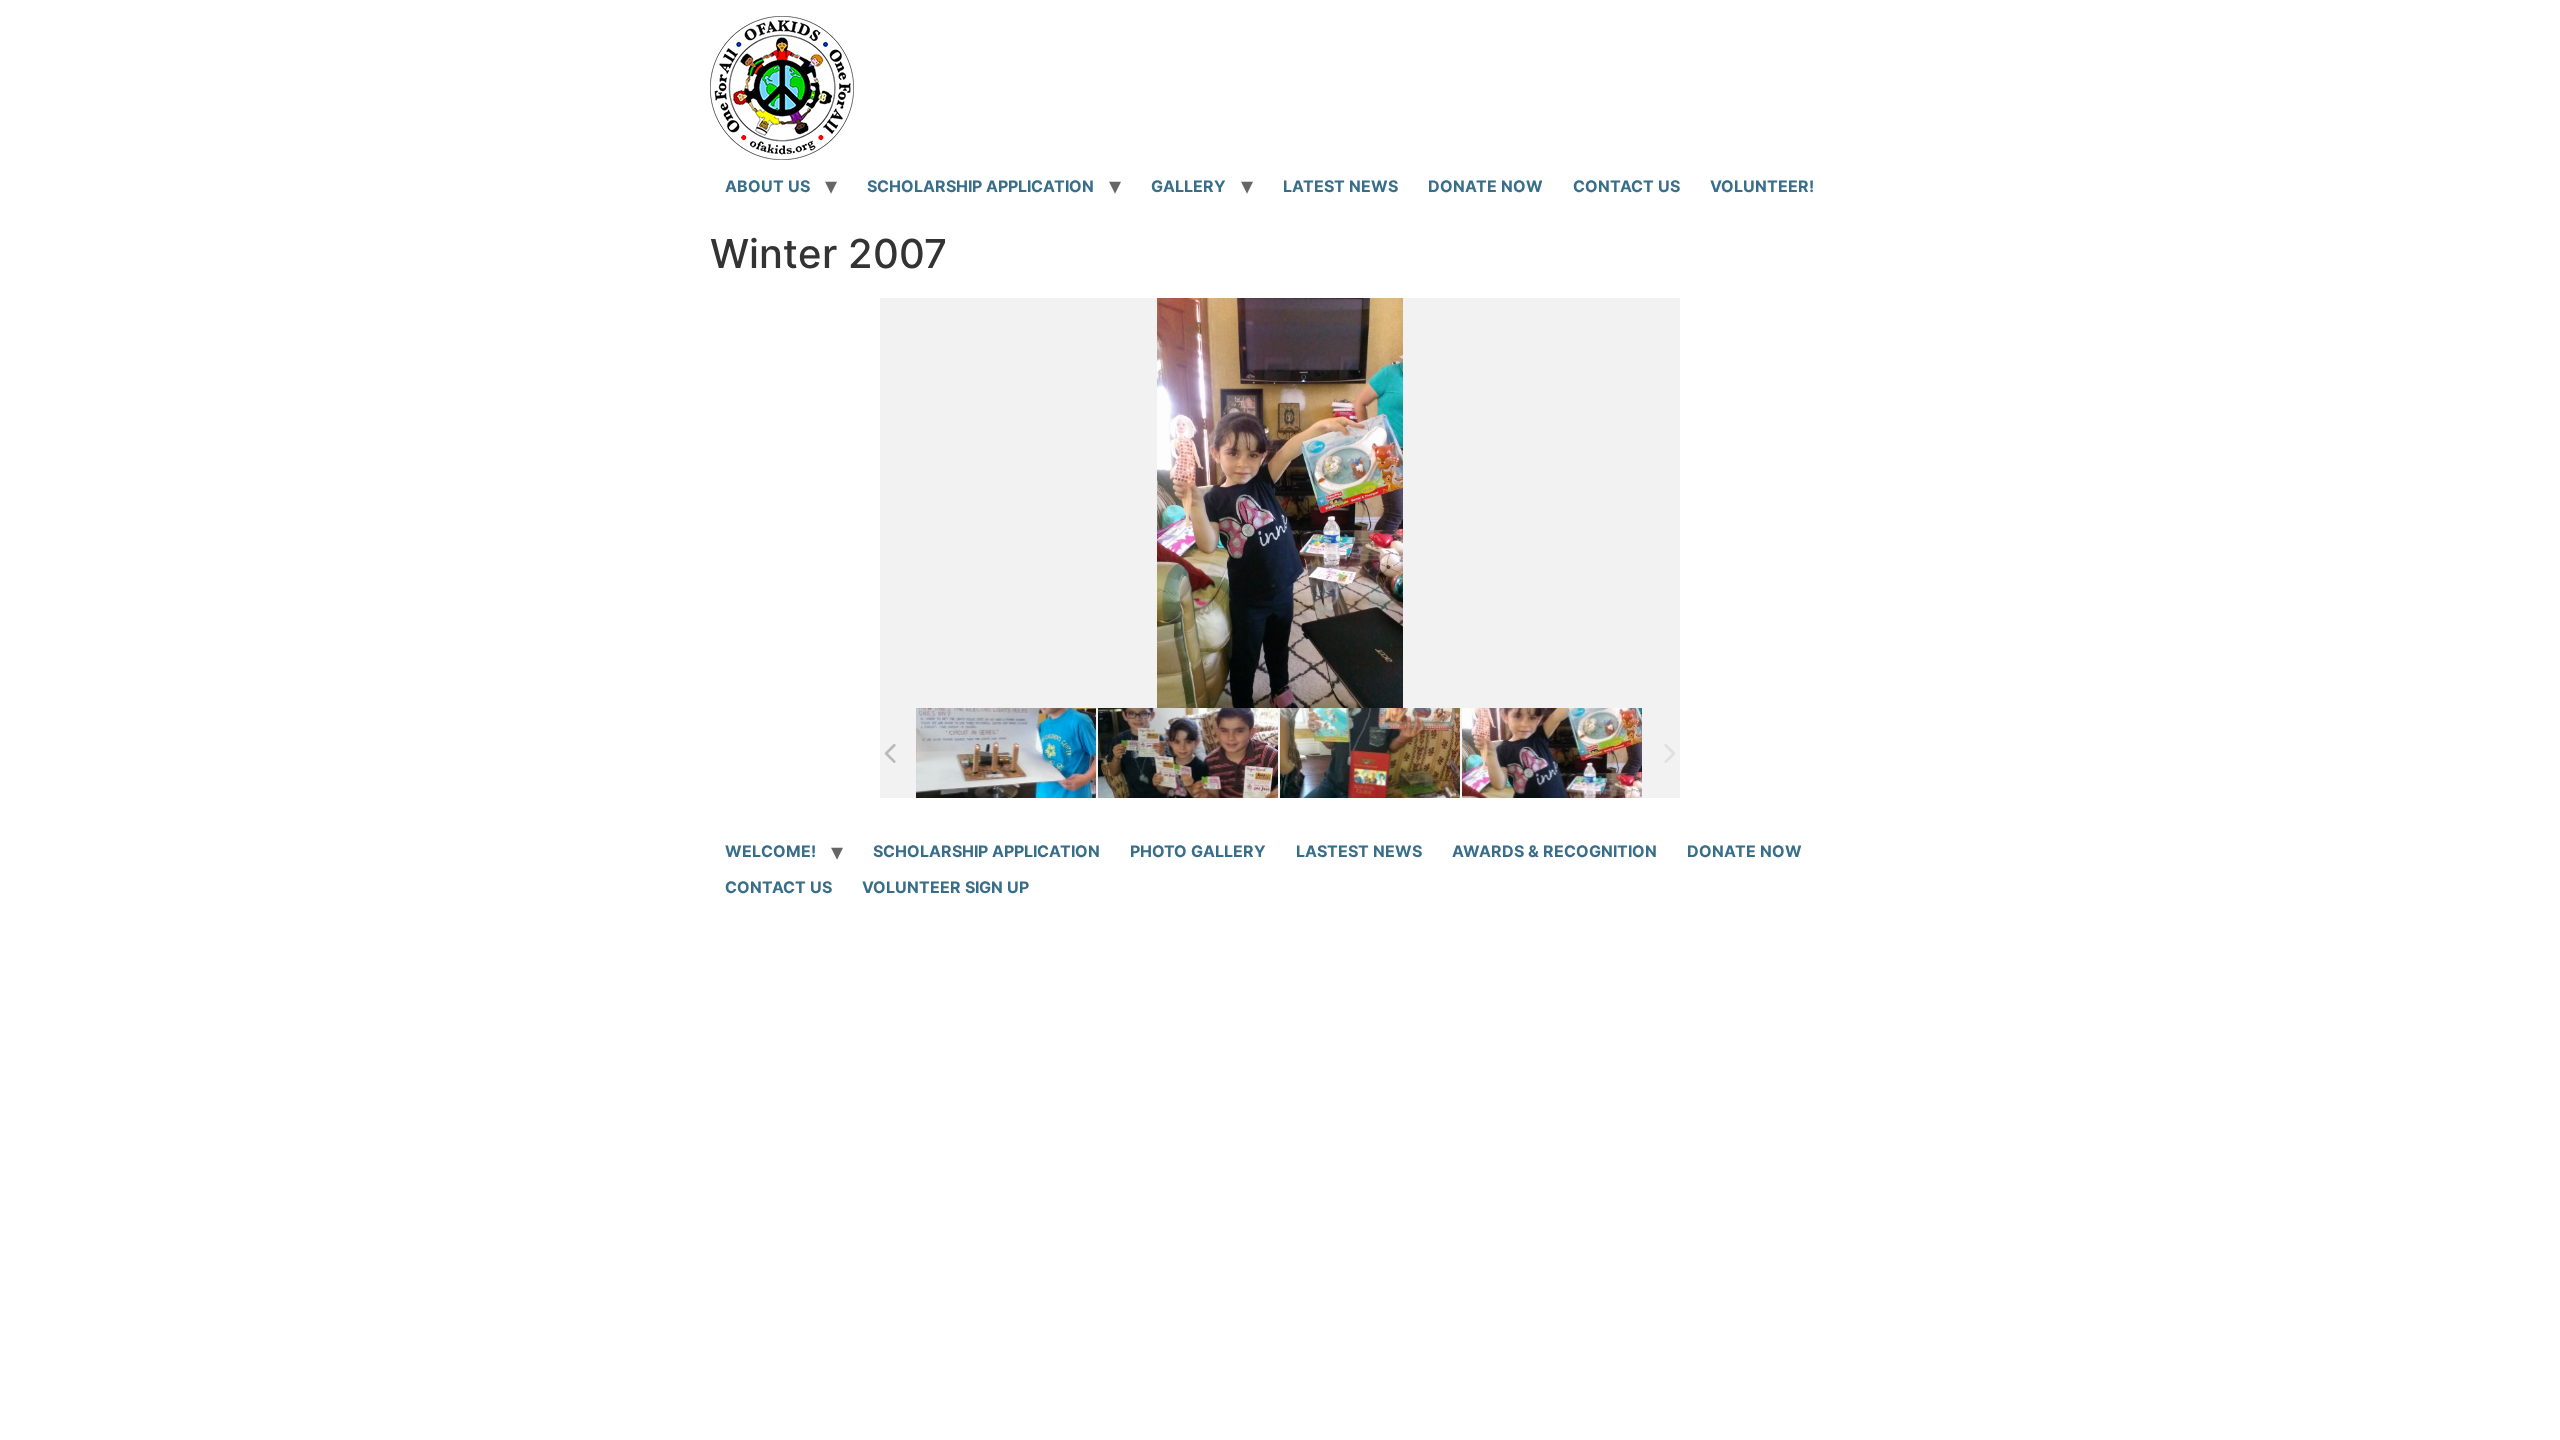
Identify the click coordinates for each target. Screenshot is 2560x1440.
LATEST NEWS (1340, 186)
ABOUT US (767, 186)
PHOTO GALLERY (1198, 851)
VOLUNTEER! (1762, 186)
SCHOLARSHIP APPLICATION (980, 186)
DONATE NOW (1485, 186)
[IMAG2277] (1370, 753)
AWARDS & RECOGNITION (1554, 851)
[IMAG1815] (1006, 753)
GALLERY (1188, 186)
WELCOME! (770, 851)
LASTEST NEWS (1359, 851)
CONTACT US (1626, 186)
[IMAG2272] (1188, 753)
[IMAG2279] (1552, 753)
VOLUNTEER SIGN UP (945, 887)
